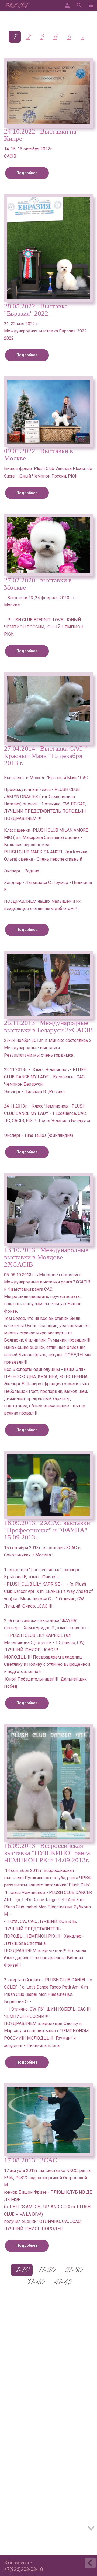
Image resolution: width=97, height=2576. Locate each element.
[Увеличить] (48, 93)
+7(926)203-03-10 (23, 2569)
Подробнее (27, 173)
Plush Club (16, 6)
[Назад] (90, 2564)
